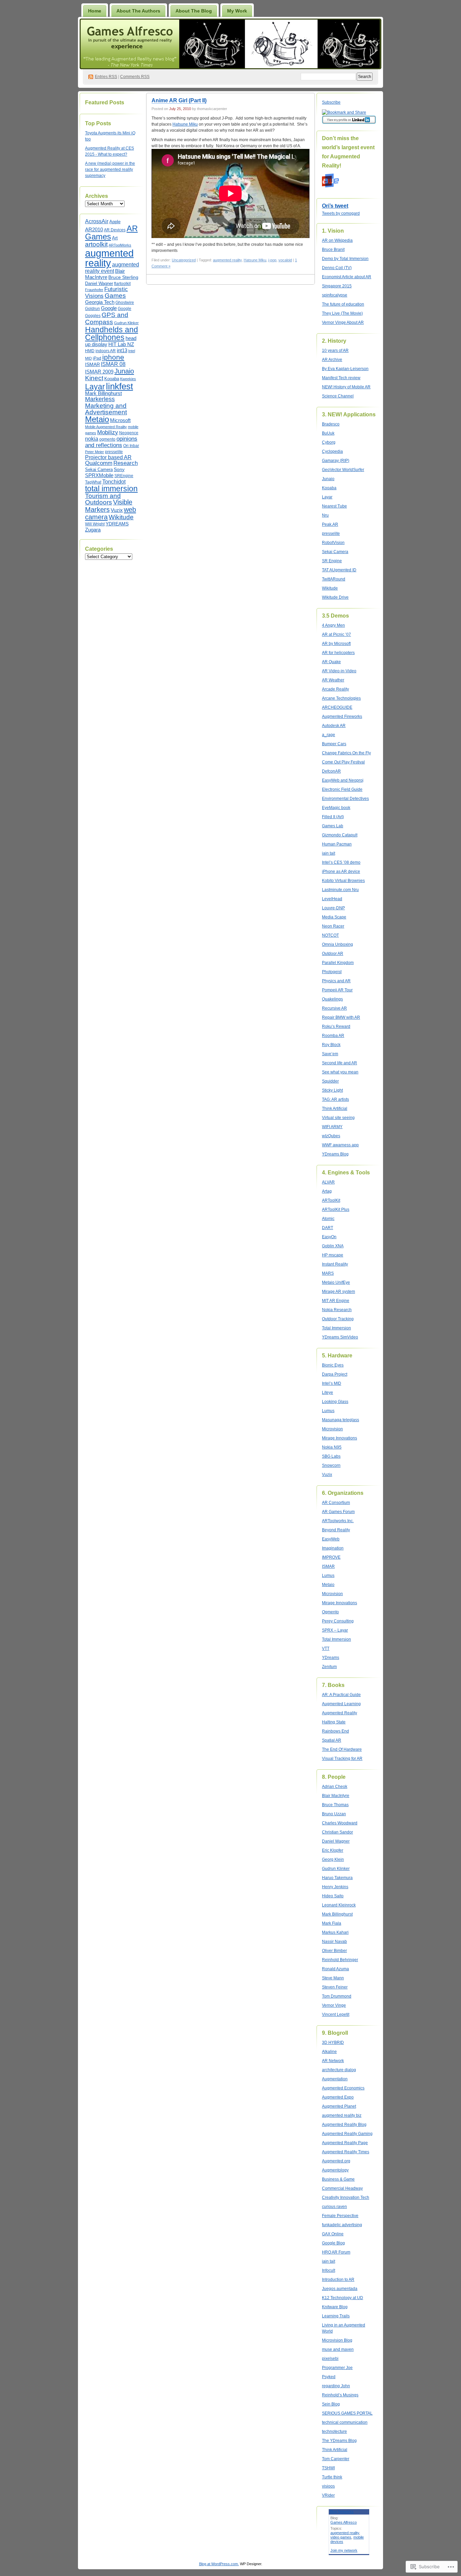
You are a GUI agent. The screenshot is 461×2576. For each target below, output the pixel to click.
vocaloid (285, 260)
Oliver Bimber (334, 1951)
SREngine (124, 476)
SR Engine (332, 561)
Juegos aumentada (340, 2289)
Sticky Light (332, 1090)
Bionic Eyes (333, 1365)
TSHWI (328, 2468)
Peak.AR (330, 524)
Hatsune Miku (185, 124)
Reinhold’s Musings (340, 2395)
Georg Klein (333, 1859)
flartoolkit (122, 284)
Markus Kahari (335, 1932)
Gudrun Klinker (126, 323)
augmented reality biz (342, 2115)
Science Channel (338, 396)
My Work (237, 11)
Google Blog (333, 2243)
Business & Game (338, 2179)
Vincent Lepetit (336, 2014)
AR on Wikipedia (337, 240)
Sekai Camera (99, 470)
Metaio (97, 419)
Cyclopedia (332, 451)
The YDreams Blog (339, 2441)
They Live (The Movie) (342, 313)
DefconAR (331, 771)
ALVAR (328, 1182)
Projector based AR (108, 457)
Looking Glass (335, 1402)
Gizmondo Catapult (340, 835)
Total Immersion (336, 1328)
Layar (95, 387)
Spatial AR (332, 1740)
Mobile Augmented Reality (106, 427)
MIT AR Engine (336, 1301)
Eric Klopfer (333, 1850)
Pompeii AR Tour (337, 990)
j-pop (272, 260)
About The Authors (138, 11)
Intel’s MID (332, 1383)
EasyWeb (331, 1539)
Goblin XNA (333, 1246)
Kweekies (128, 379)
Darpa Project (335, 1374)
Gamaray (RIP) (336, 461)
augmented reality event (112, 268)
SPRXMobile (99, 475)
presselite (114, 452)
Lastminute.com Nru (340, 890)
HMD (90, 351)
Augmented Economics (343, 2088)
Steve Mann (333, 1978)
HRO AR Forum (336, 2252)
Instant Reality (335, 1264)
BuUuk (328, 433)
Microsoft (120, 420)
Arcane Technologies (341, 698)
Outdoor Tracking (338, 1319)
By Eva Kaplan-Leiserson (345, 369)
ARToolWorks (120, 245)
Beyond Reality (336, 1530)
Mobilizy (108, 432)
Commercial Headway (342, 2188)
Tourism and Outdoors (103, 499)
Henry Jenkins (335, 1887)
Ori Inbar (131, 446)
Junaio (124, 371)
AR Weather (333, 680)
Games (115, 296)
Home (95, 11)
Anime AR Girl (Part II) (179, 100)
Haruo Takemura (337, 1878)
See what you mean (340, 1072)
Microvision (332, 1429)
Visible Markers (109, 506)
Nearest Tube (334, 506)
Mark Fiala (332, 1923)
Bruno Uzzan (334, 1814)
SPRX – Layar (335, 1630)
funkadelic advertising (342, 2225)
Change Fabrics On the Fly (346, 753)
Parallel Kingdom (338, 963)
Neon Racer (333, 926)
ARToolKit (331, 1200)
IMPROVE (331, 1557)
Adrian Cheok (335, 1787)
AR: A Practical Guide (341, 1695)
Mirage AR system (338, 1292)
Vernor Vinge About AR (343, 322)
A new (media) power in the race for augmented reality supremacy (110, 170)
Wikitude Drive (335, 597)
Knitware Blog (335, 2307)
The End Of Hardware (342, 1749)
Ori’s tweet (335, 206)
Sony (119, 469)
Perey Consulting (338, 1621)
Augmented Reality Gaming (347, 2134)
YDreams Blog (335, 1154)
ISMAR (92, 364)
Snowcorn (331, 1465)
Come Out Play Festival (343, 762)
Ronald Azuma (335, 1969)
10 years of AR (335, 350)
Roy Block (331, 1045)
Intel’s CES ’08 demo (341, 862)
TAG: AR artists (335, 1099)
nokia (92, 439)
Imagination (333, 1548)
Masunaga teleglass (341, 1420)
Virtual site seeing (338, 1118)
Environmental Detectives (345, 799)
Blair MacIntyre (336, 1796)
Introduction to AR (338, 2280)
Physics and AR (336, 981)
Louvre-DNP (333, 908)
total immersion (111, 489)
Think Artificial (335, 1109)
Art (115, 238)
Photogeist (332, 972)
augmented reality (109, 258)
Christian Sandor (337, 1832)
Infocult (329, 2270)
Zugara (93, 530)
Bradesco (331, 424)
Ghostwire (125, 303)
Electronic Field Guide (342, 789)
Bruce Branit (333, 250)
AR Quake (331, 662)
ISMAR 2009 (99, 372)
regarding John (336, 2386)
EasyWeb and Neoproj (343, 780)
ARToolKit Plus (336, 1209)
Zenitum (329, 1667)
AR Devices (115, 230)
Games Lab (333, 826)
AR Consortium (336, 1503)
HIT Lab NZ (121, 344)
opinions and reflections (111, 442)
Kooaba (112, 379)
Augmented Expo (338, 2097)
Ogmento (330, 1612)
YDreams (331, 1658)
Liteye (328, 1393)
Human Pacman (337, 844)
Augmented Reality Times (346, 2152)
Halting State (334, 1722)
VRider (328, 2495)
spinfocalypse (335, 295)
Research (126, 463)
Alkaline (329, 2052)
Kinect (94, 378)
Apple (115, 222)
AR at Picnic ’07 (336, 634)
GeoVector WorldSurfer (343, 470)
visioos (328, 2486)
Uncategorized (184, 260)
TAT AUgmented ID (339, 570)
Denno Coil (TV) (337, 268)
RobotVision (333, 543)
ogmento (107, 439)
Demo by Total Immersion (345, 259)
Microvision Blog (337, 2340)
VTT (326, 1648)
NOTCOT (330, 935)
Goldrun (92, 309)
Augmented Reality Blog (344, 2125)
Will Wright (95, 524)
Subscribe (331, 102)
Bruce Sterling (123, 277)
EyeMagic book (336, 808)
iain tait (329, 853)
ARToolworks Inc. (338, 1521)
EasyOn (329, 1237)
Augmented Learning (341, 1704)
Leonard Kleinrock (339, 1905)
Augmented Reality (340, 1713)
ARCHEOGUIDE (337, 707)
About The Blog (194, 11)
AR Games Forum (338, 1512)
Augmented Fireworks (342, 717)
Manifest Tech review (341, 378)
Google (109, 308)
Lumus (328, 1411)
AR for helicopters (338, 653)
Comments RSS (135, 77)
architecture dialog (339, 2070)
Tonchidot (114, 482)
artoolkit (96, 244)
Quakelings (332, 999)
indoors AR (106, 351)
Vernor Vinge (334, 2005)
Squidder (330, 1081)
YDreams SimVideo (340, 1337)
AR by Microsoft (336, 644)
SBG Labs (331, 1456)
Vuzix (117, 510)
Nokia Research (337, 1310)
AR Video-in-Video (339, 671)
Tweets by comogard (341, 213)
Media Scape (334, 917)
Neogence (129, 433)
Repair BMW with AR (341, 1017)
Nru (325, 515)
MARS (328, 1273)
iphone (113, 357)
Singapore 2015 (337, 286)
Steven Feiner (335, 1987)
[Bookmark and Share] (344, 112)
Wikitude (121, 517)
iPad (97, 358)
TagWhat (93, 482)
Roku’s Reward (336, 1026)
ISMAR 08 (113, 364)
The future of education (343, 304)
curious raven (334, 2207)
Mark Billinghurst (103, 393)
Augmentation (335, 2079)
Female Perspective (340, 2216)
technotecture (334, 2431)
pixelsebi (330, 2359)
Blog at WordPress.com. (219, 2564)
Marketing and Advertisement (106, 409)
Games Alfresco (344, 2522)
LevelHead (332, 899)
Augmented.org (336, 2161)
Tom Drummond (337, 1996)
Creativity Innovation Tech (346, 2197)
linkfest (119, 386)
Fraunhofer (94, 290)
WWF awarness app (340, 1145)
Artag (327, 1191)
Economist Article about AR (347, 277)
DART (328, 1228)
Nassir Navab (334, 1942)
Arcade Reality (335, 689)
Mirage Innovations (340, 1438)
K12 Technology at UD (343, 2298)
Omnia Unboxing (337, 944)
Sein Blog (331, 2404)
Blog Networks (342, 2512)
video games (341, 2537)
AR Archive (332, 360)
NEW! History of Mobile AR (346, 387)
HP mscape (333, 1255)
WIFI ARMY (332, 1127)
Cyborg (329, 442)
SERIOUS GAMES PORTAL (347, 2413)
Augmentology (335, 2170)
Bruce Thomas (335, 1805)
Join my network (344, 2550)
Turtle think (332, 2477)
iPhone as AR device (341, 871)
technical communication (345, 2422)
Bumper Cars (334, 744)
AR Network (333, 2061)
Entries (106, 77)
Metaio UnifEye (336, 1282)
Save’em (330, 1054)
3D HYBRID (333, 2042)
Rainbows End (335, 1731)
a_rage (329, 735)
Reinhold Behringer (340, 1960)
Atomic (328, 1219)
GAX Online (333, 2234)
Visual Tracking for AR (342, 1759)
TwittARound (334, 579)
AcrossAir (97, 221)
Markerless (100, 399)
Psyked (329, 2377)
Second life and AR (340, 1063)
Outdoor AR (333, 954)
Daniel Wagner (99, 283)
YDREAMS (117, 524)
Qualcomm (99, 463)
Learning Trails (336, 2316)
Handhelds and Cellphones (112, 333)
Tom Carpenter (336, 2459)
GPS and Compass (107, 318)
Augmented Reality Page (345, 2143)
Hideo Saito (333, 1896)
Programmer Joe (337, 2368)
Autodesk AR (334, 726)
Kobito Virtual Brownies (343, 881)
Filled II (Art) (333, 817)
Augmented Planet (339, 2106)
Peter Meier (94, 452)
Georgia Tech (100, 302)
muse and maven (338, 2349)
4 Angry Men (333, 625)
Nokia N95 (332, 1447)
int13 (122, 350)
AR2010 (94, 230)
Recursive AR (334, 1008)
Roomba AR (333, 1036)
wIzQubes (331, 1136)
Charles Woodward (340, 1823)
